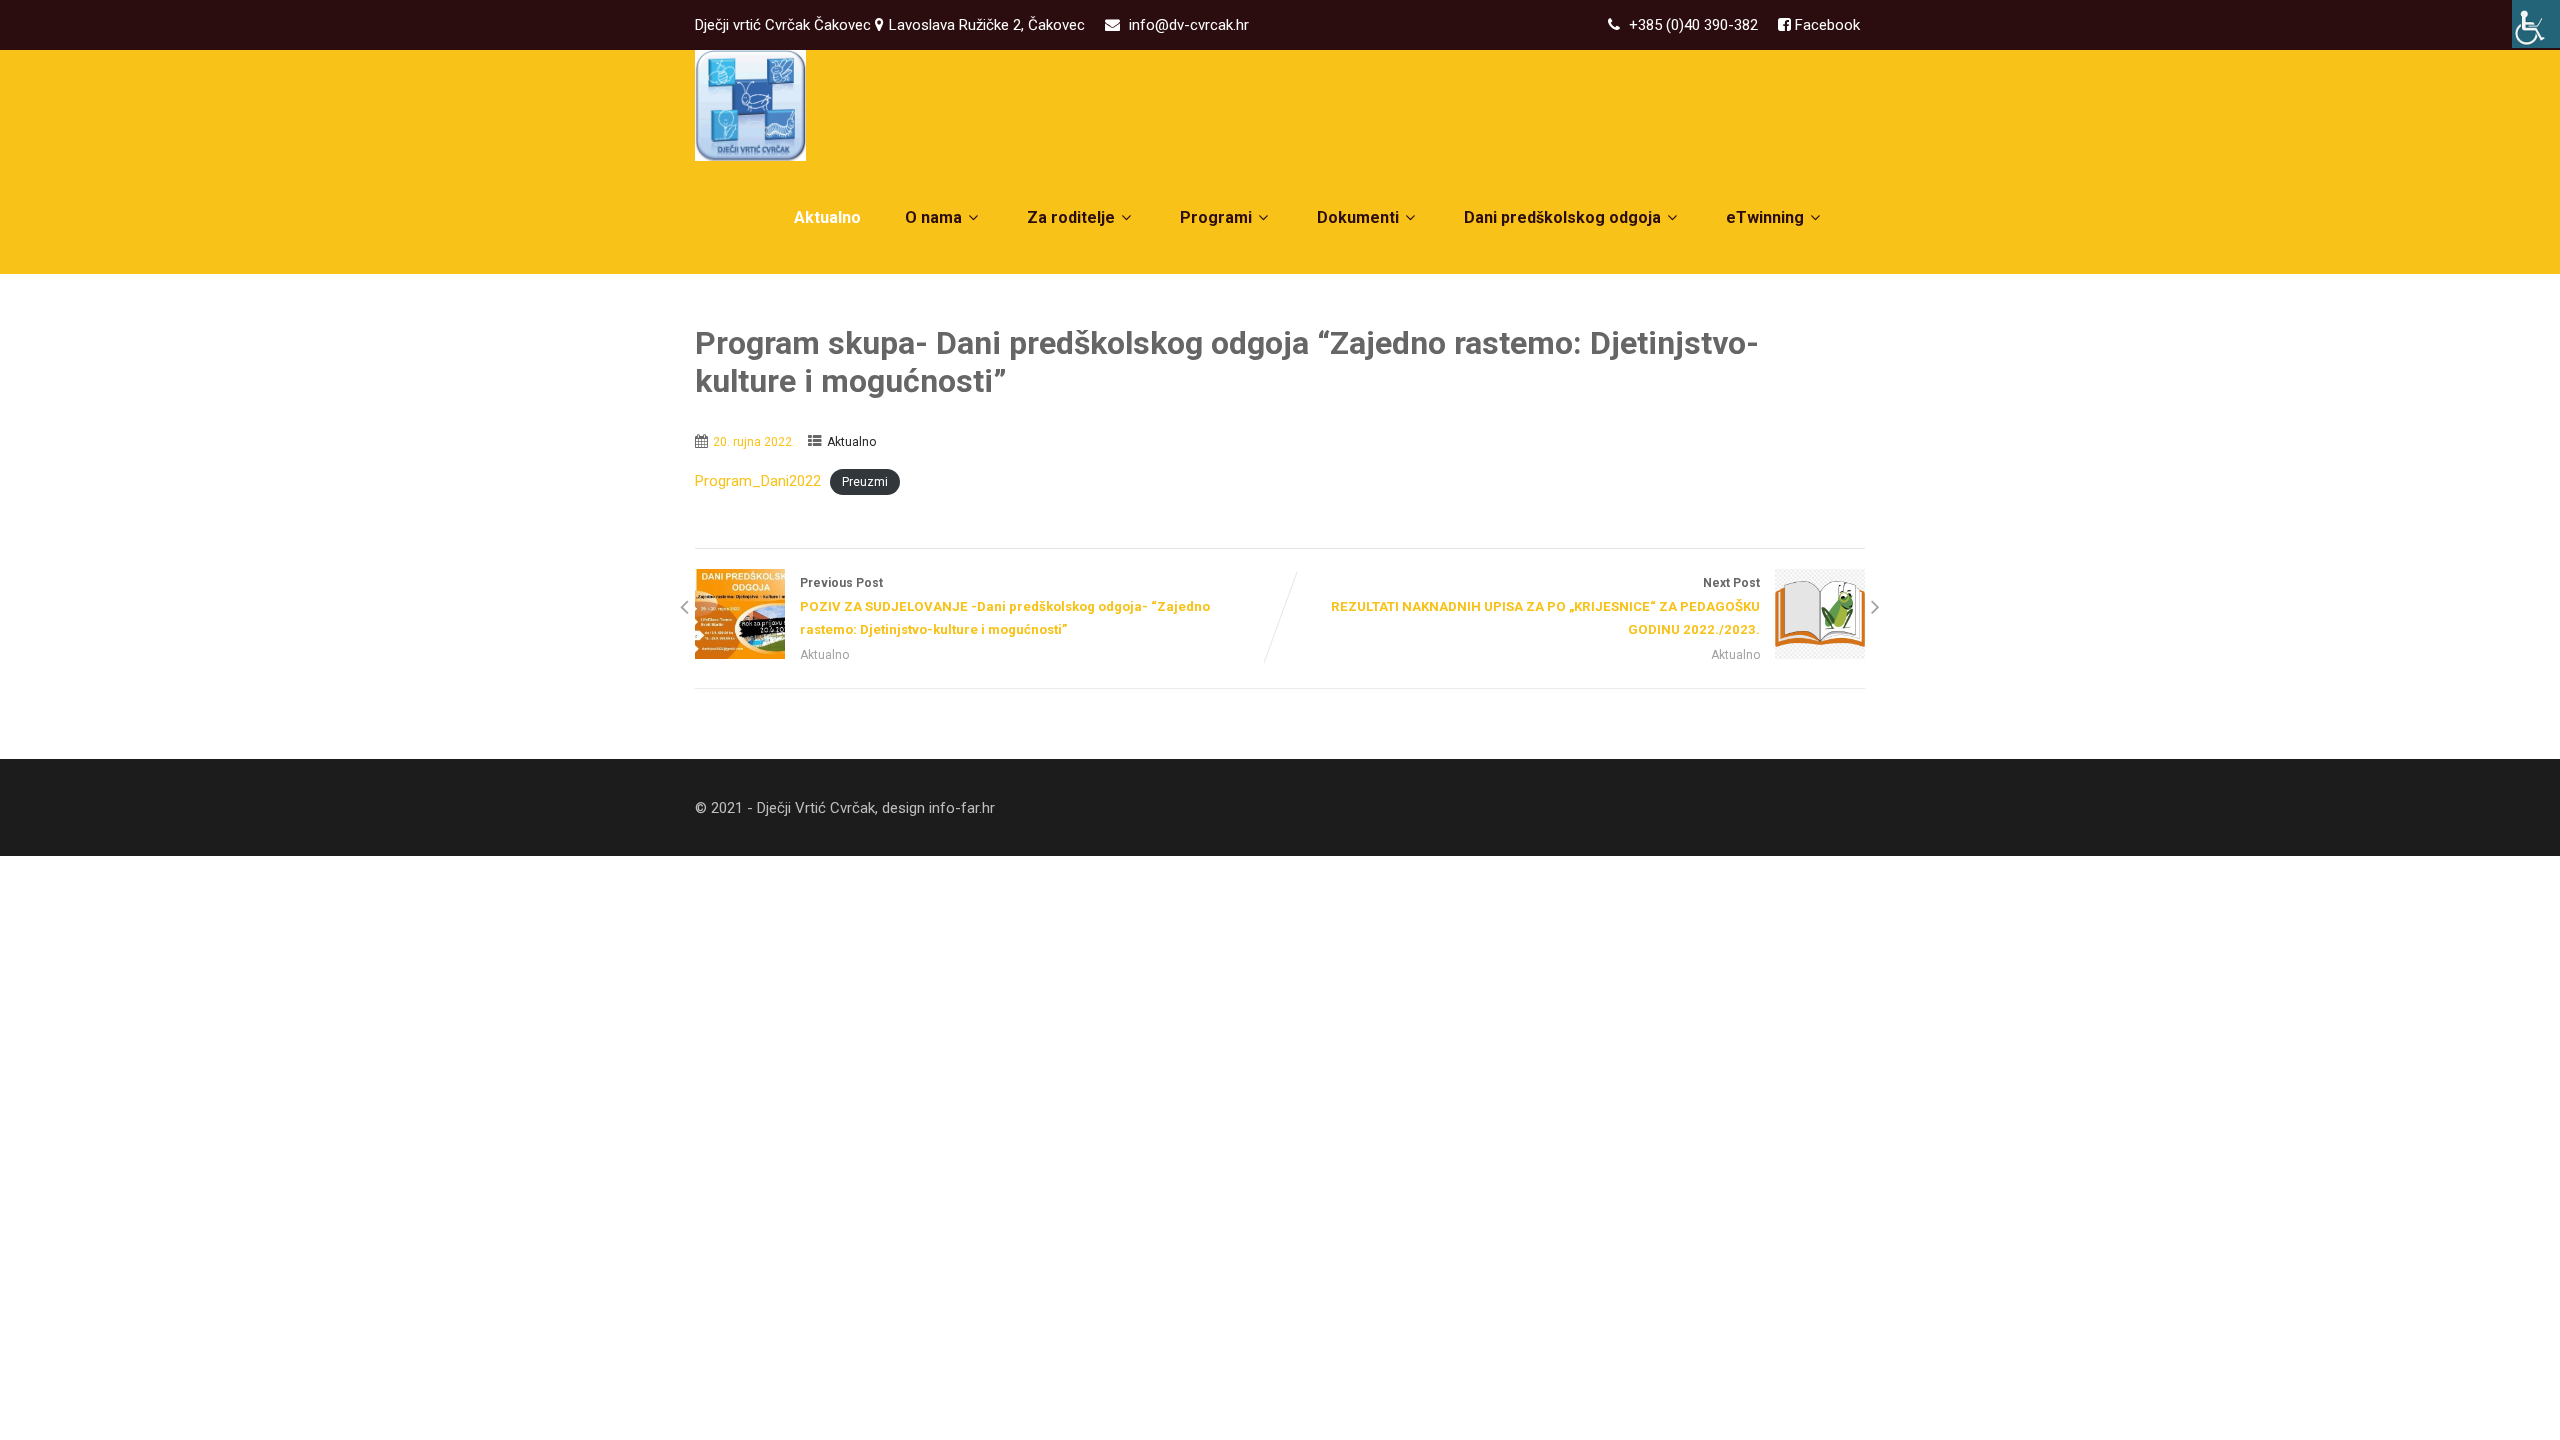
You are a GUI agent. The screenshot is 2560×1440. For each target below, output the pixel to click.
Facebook (1825, 25)
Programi (1216, 217)
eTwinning (1765, 217)
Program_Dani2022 (758, 481)
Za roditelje (1071, 217)
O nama (933, 217)
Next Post (1545, 606)
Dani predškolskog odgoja (1562, 217)
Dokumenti (1358, 217)
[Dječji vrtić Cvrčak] (750, 105)
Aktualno (827, 217)
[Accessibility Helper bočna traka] (2536, 24)
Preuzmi (865, 482)
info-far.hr (962, 808)
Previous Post (1005, 606)
